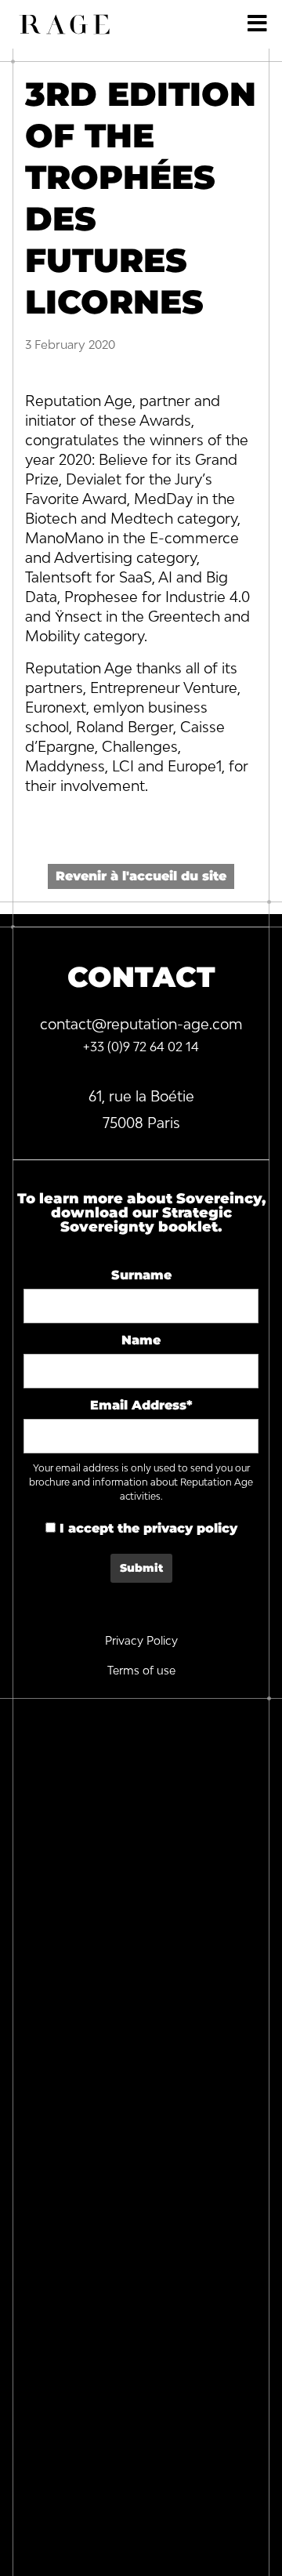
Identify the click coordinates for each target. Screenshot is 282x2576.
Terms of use (141, 1670)
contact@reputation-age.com (141, 1024)
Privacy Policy (141, 1640)
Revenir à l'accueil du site (141, 876)
